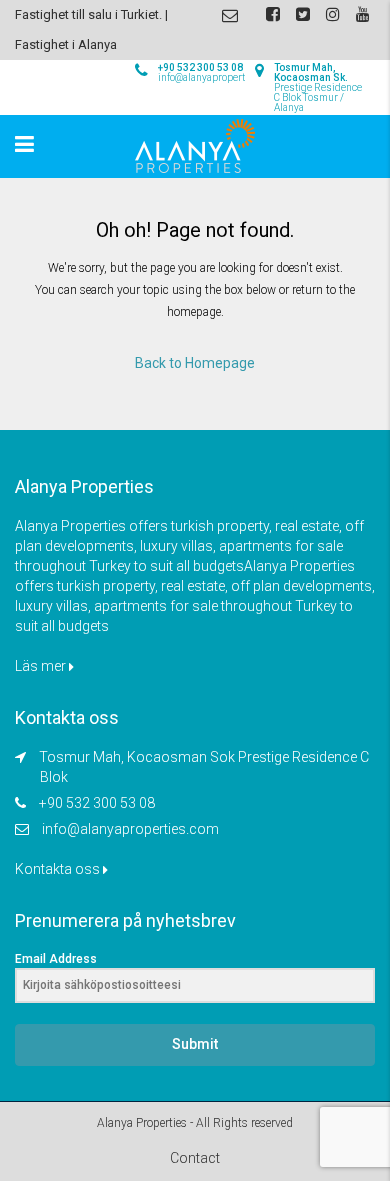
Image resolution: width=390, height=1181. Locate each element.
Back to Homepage (195, 363)
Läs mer (42, 666)
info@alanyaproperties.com (130, 829)
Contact (195, 1158)
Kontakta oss (59, 869)
